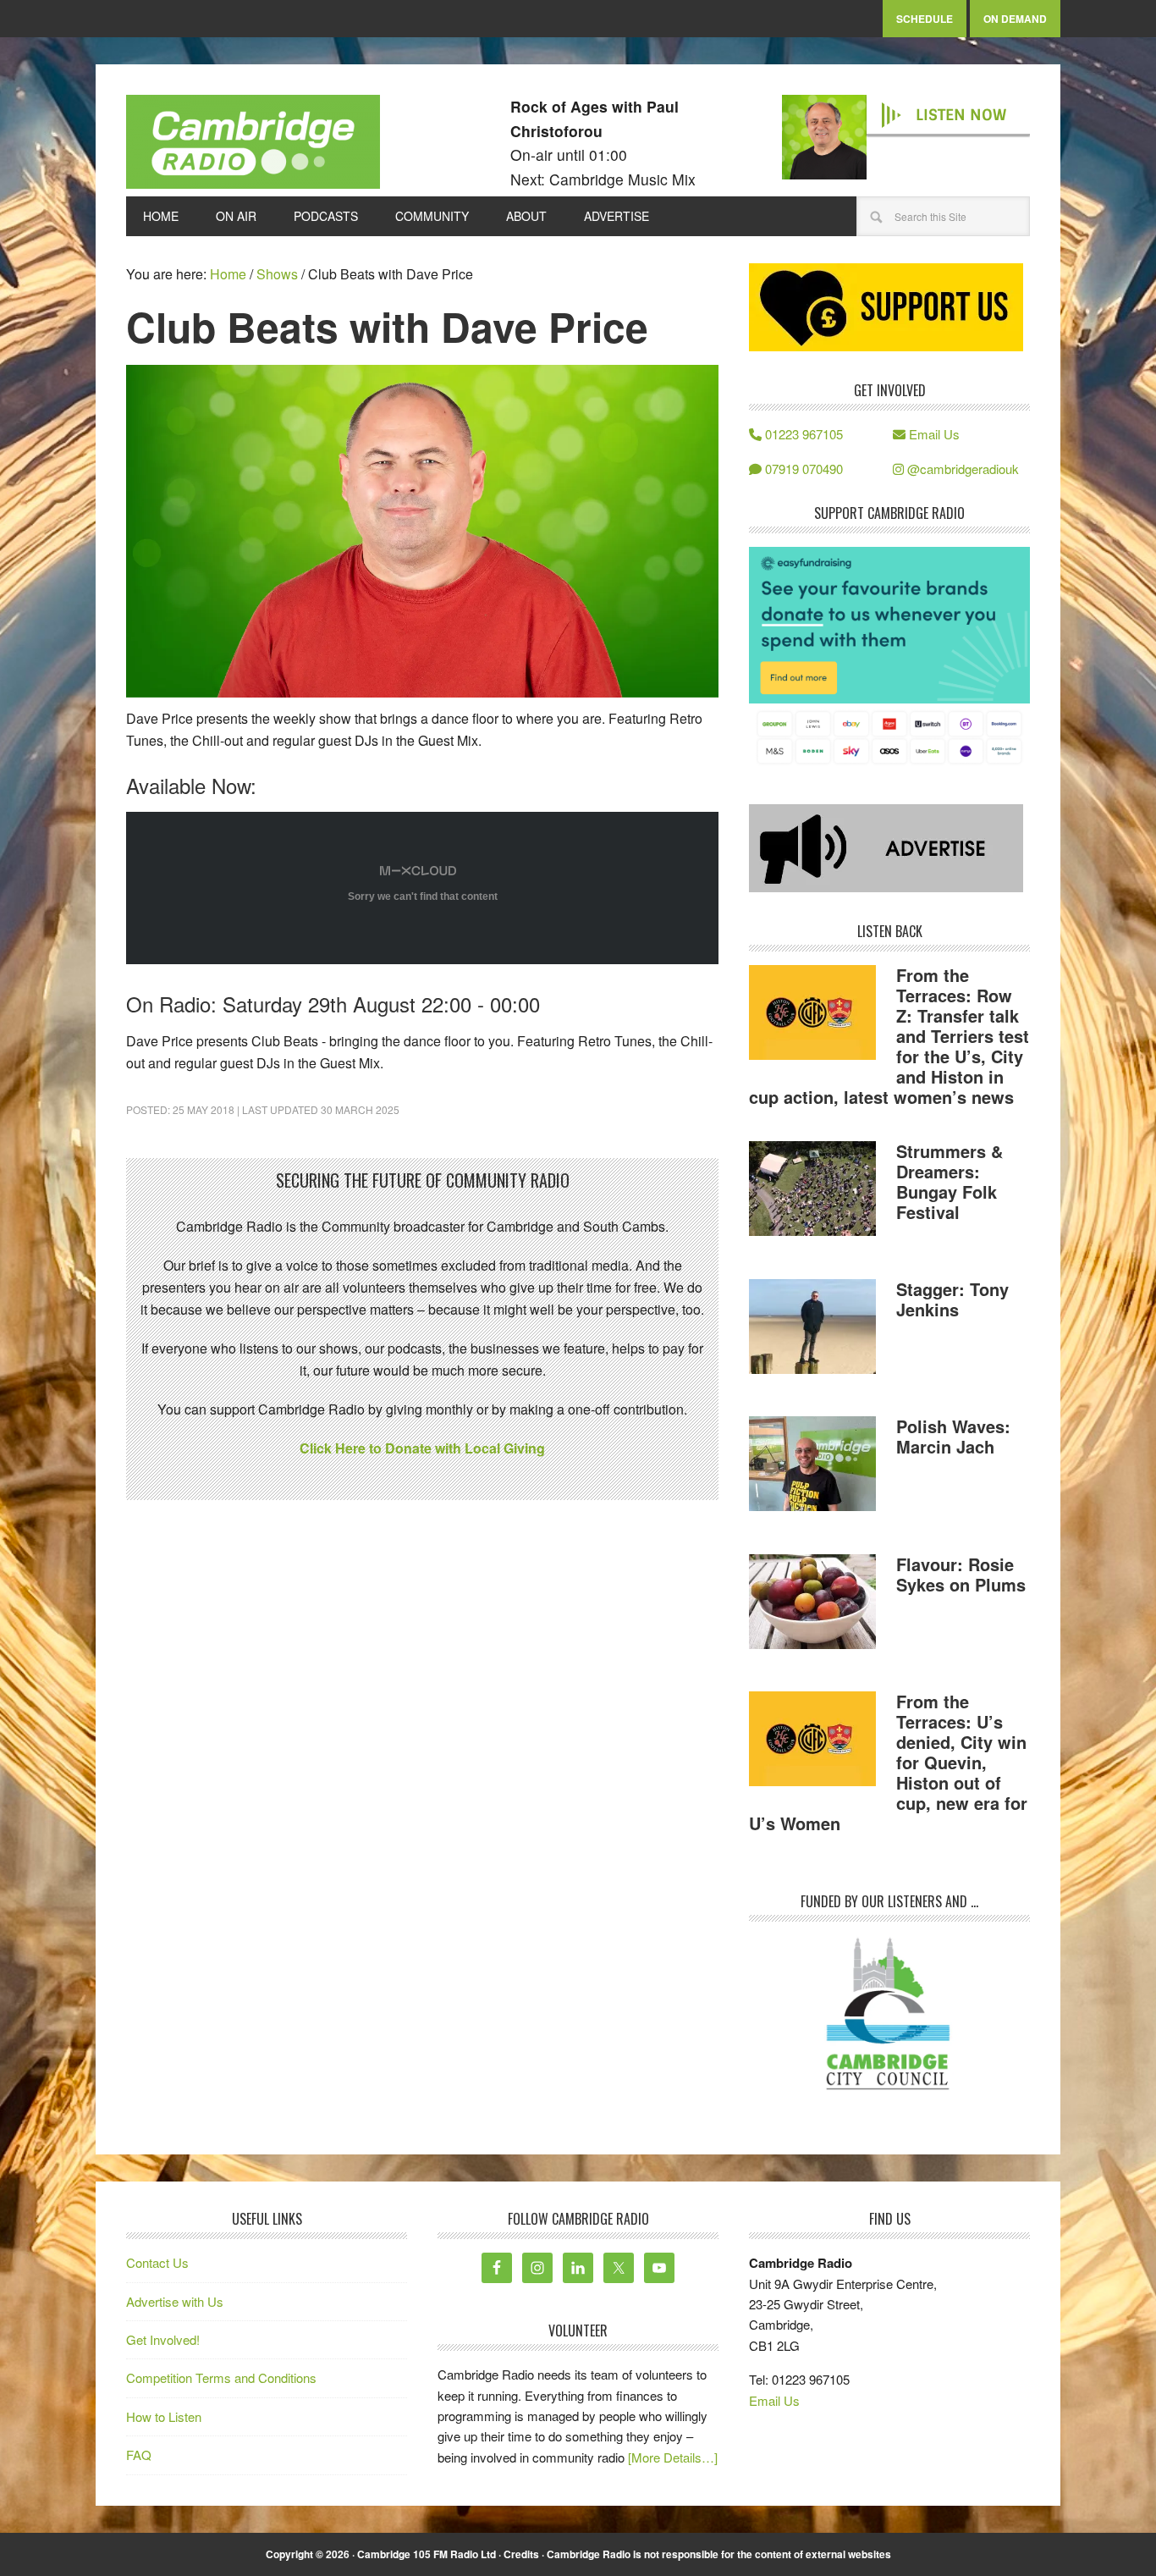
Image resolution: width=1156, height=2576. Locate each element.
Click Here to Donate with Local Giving (422, 1448)
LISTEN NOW (961, 115)
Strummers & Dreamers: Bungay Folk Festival (950, 1181)
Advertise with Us (175, 2301)
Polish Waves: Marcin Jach (953, 1436)
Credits (521, 2554)
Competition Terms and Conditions (221, 2377)
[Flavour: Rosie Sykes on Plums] (812, 1604)
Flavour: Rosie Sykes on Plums (961, 1574)
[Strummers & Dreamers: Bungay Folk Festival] (812, 1191)
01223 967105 (802, 434)
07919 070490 (802, 469)
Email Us (933, 434)
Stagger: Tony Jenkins (952, 1299)
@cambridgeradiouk (961, 469)
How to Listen (164, 2416)
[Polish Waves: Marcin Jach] (812, 1466)
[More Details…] (673, 2457)
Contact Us (157, 2262)
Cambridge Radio (253, 146)
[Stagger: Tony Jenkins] (812, 1329)
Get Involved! (163, 2339)
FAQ (139, 2455)
